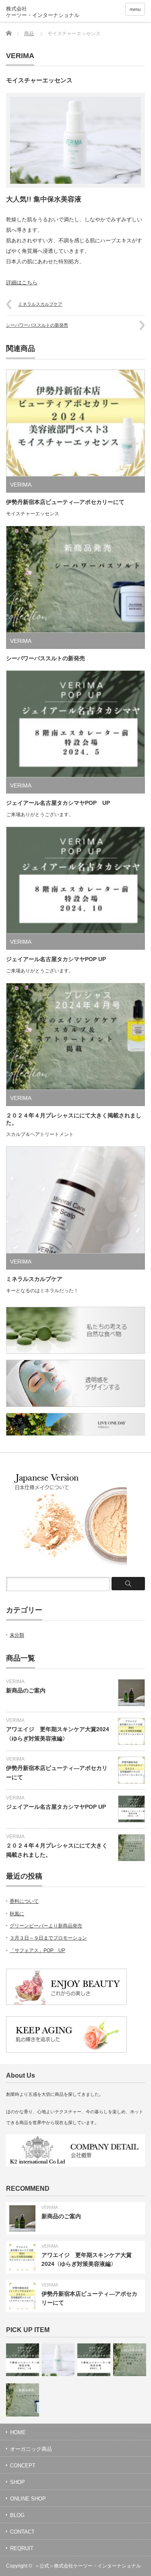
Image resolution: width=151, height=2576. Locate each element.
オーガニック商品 (31, 2449)
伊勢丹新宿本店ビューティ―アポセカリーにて (65, 502)
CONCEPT (23, 2466)
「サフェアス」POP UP (37, 1950)
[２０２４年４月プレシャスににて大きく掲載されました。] (130, 2360)
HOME (18, 2432)
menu (135, 9)
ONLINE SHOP (28, 2499)
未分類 (17, 1635)
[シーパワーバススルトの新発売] (23, 2400)
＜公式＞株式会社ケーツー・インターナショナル (88, 2566)
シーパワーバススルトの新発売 (37, 325)
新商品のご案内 (26, 1690)
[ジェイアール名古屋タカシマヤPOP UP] (23, 2360)
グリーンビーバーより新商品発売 (46, 1926)
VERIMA (20, 56)
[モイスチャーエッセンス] (58, 2360)
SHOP (18, 2482)
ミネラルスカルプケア (40, 304)
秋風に (17, 1914)
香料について (24, 1901)
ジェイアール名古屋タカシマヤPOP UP (58, 803)
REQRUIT (22, 2548)
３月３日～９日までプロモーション (48, 1938)
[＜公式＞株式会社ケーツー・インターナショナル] (51, 12)
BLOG (17, 2515)
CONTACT (22, 2532)
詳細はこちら (22, 282)
